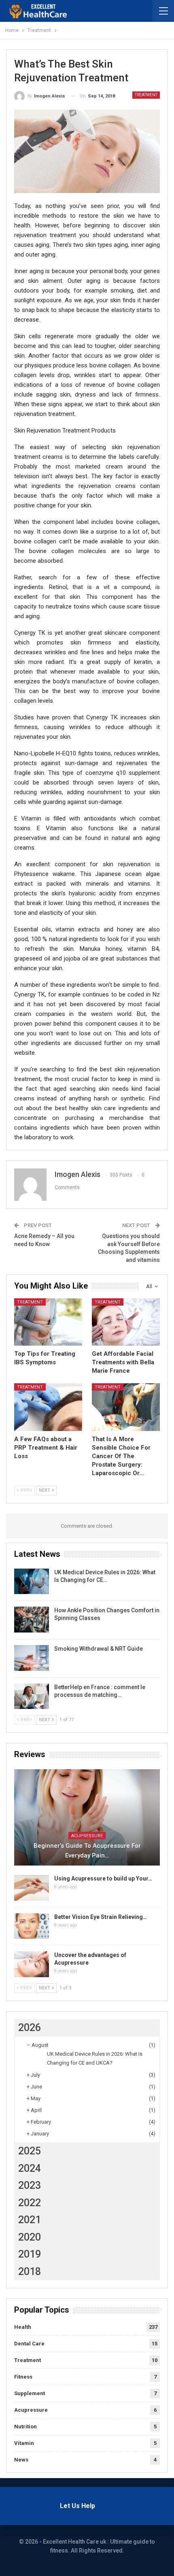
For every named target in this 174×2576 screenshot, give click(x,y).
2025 (30, 2151)
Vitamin (24, 2443)
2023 (30, 2185)
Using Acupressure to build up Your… (103, 1878)
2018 (30, 2272)
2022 (30, 2203)
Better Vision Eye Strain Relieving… (101, 1917)
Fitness (23, 2377)
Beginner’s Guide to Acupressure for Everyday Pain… (87, 1851)
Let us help (77, 2506)
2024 (30, 2168)
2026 (30, 2028)
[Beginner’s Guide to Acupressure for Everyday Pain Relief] (87, 1817)
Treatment (146, 95)
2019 (30, 2254)
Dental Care (29, 2344)
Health (23, 2327)
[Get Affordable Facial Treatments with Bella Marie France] (126, 1322)
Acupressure (87, 1836)
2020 (30, 2237)
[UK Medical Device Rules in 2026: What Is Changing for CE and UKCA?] (32, 1582)
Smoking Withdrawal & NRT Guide (99, 1649)
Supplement (30, 2393)
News (21, 2460)
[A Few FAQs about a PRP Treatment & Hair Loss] (48, 1407)
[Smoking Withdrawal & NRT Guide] (32, 1658)
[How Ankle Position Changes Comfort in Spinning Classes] (32, 1620)
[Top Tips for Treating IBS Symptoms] (48, 1322)
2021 (30, 2220)
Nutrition (25, 2427)
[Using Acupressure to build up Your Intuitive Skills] (32, 1888)
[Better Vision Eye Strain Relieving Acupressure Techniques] (32, 1926)
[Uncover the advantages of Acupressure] (32, 1964)
